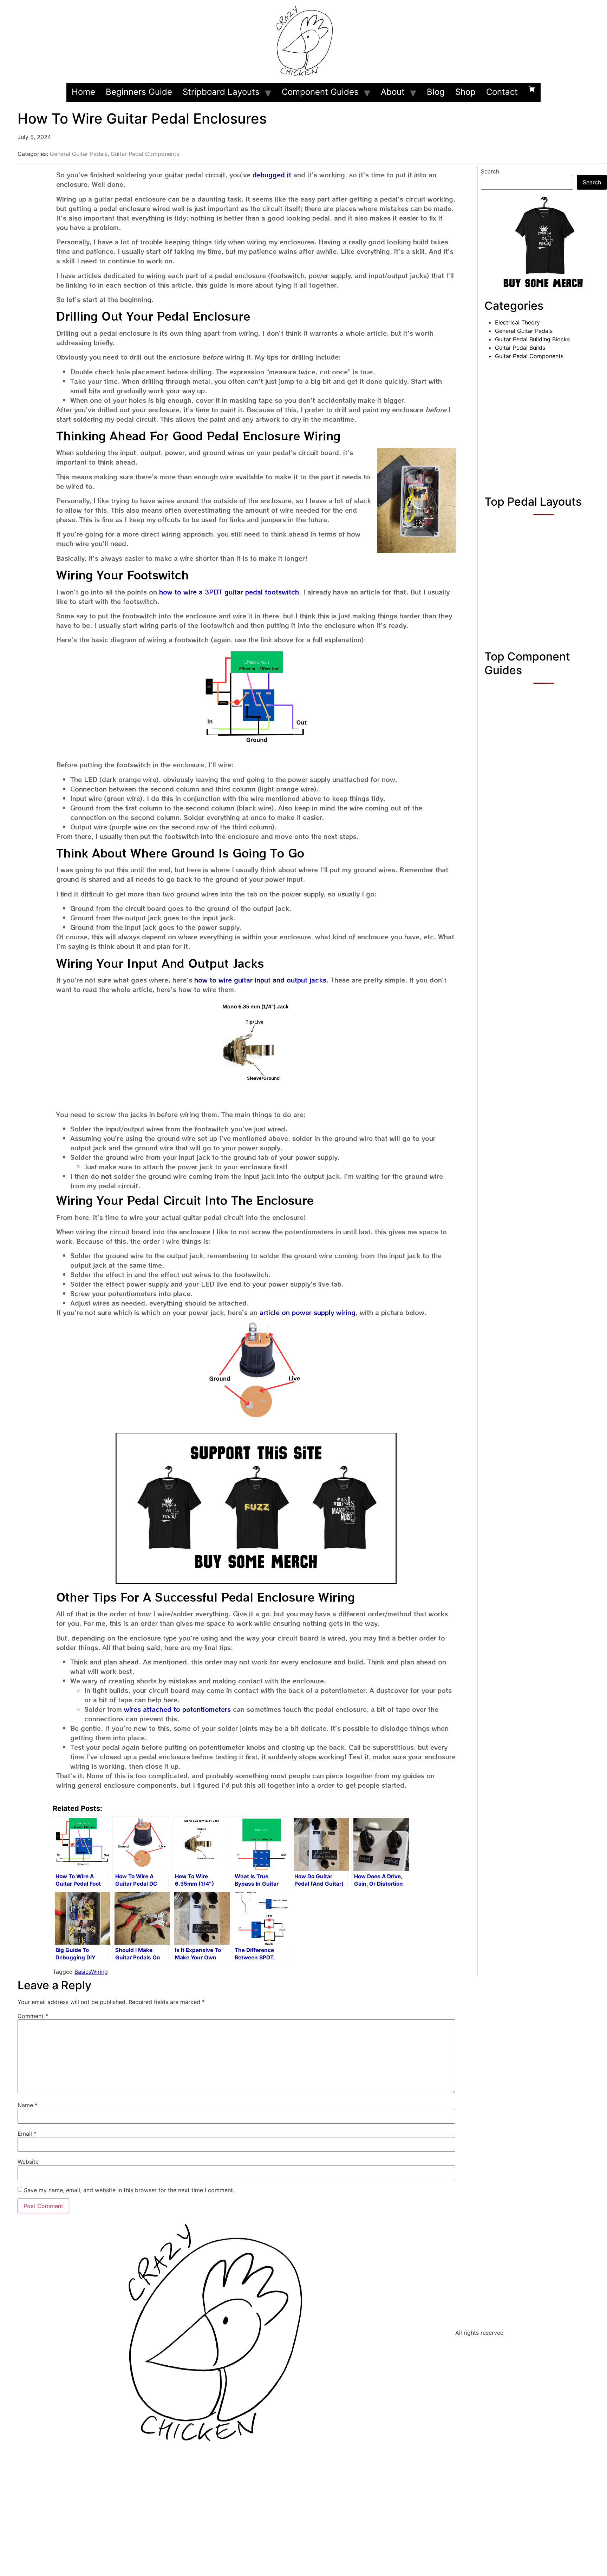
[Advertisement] (544, 426)
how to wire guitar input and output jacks (260, 980)
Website (28, 2162)
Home (83, 92)
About (393, 92)
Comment (33, 2016)
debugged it (272, 175)
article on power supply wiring (308, 1312)
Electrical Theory (517, 322)
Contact (502, 92)
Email (27, 2134)
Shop (465, 92)
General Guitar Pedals (79, 154)
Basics (83, 1972)
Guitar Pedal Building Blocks (532, 339)
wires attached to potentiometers (177, 1709)
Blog (436, 92)
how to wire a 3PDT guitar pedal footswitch (229, 592)
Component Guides (320, 92)
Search (490, 171)
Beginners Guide (139, 92)
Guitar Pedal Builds (520, 348)
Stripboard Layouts (221, 92)
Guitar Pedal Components (145, 154)
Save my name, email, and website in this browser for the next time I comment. (129, 2190)
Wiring (99, 1972)
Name (28, 2105)
